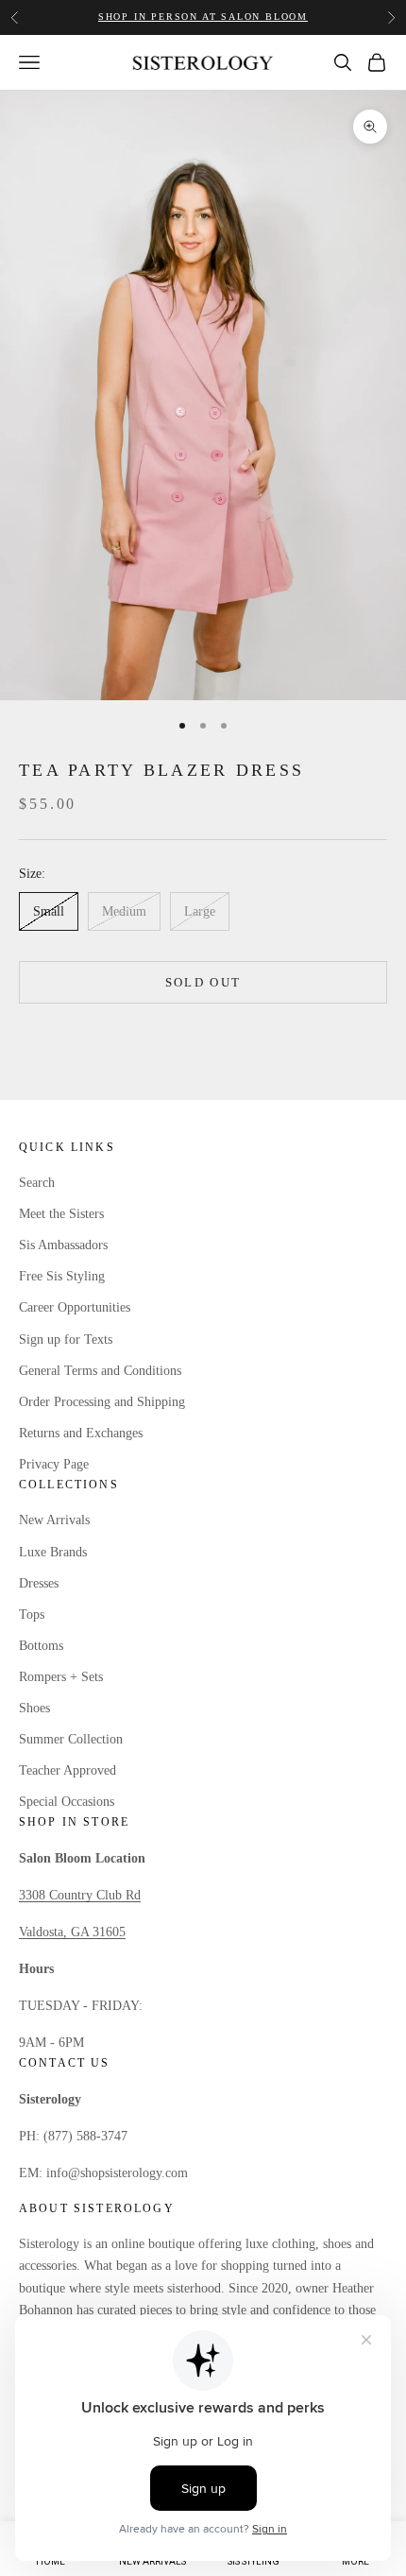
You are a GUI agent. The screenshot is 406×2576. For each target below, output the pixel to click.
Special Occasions (67, 1802)
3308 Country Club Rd (80, 1895)
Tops (32, 1614)
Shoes (34, 1708)
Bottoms (41, 1646)
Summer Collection (71, 1739)
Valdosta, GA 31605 (72, 1932)
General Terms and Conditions (100, 1371)
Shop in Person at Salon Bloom (203, 17)
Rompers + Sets (61, 1677)
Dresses (39, 1583)
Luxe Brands (53, 1552)
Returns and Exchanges (81, 1433)
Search (37, 1183)
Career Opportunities (75, 1307)
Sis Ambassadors (63, 1245)
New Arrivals (54, 1520)
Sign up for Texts (66, 1340)
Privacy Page (54, 1464)
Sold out (203, 982)
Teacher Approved (68, 1770)
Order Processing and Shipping (102, 1402)
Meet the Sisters (61, 1214)
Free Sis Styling (62, 1276)
